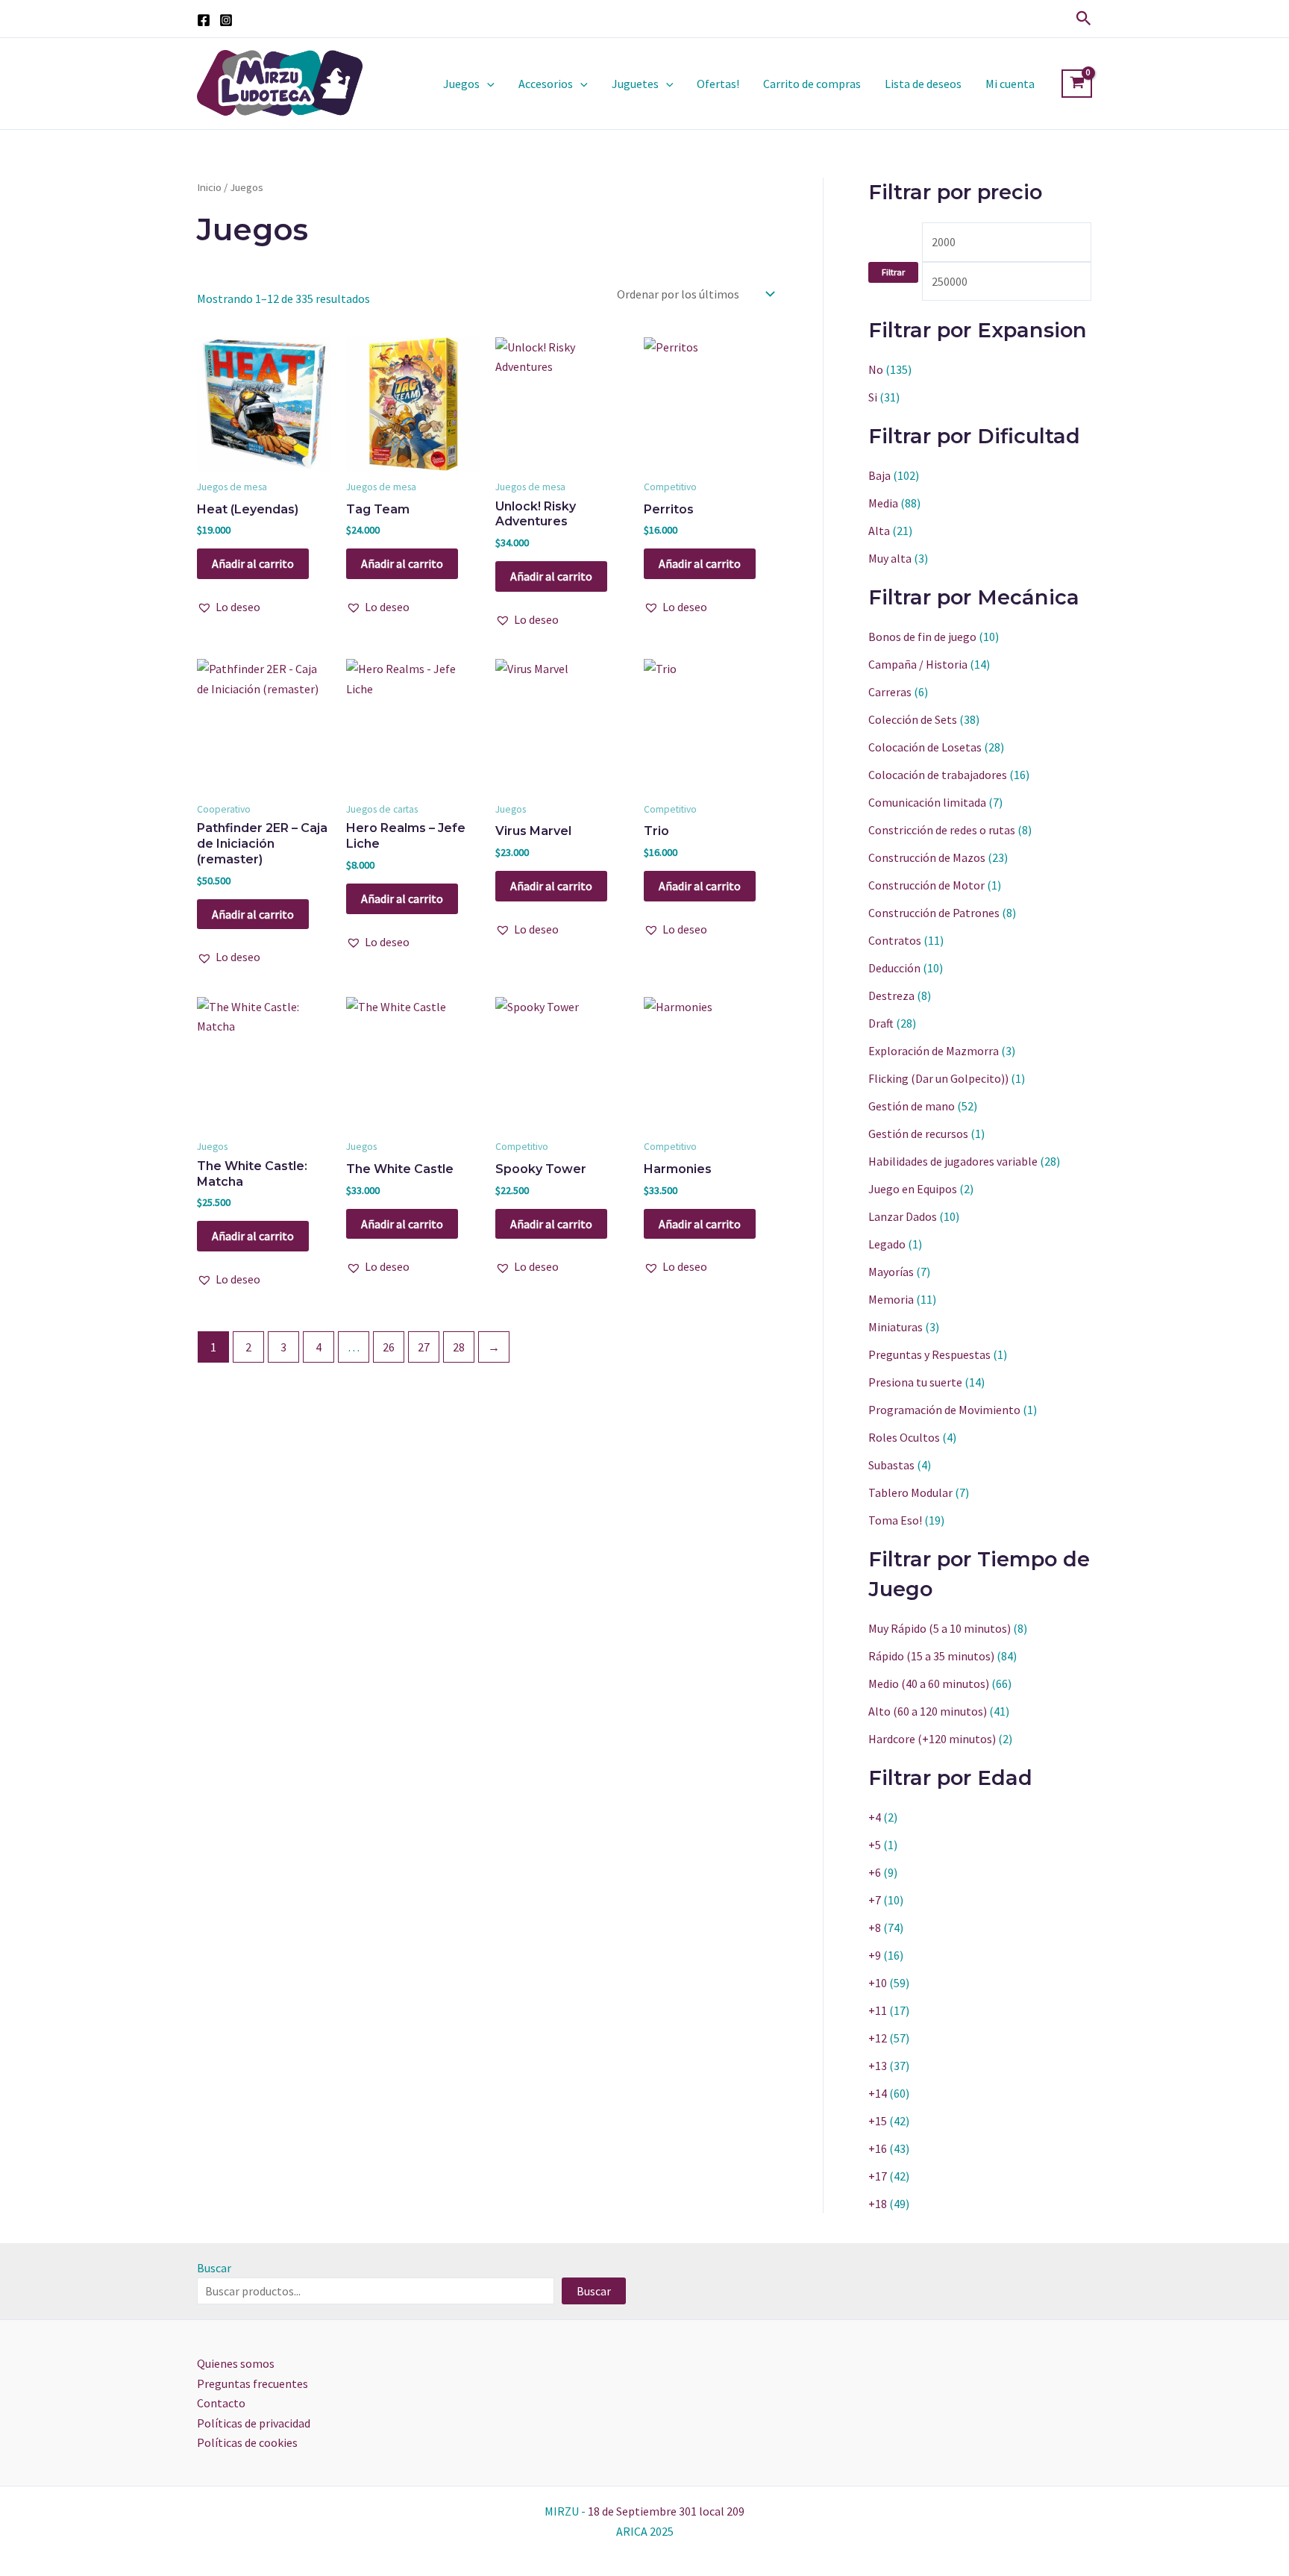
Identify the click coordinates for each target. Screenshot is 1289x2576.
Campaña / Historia (918, 664)
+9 (875, 1955)
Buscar (214, 2268)
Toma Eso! (895, 1520)
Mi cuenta (1010, 84)
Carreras (890, 692)
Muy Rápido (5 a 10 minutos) (940, 1628)
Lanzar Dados (903, 1216)
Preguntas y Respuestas (929, 1354)
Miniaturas (896, 1327)
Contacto (221, 2403)
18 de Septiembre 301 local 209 (666, 2511)
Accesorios (546, 84)
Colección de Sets (913, 719)
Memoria (891, 1299)
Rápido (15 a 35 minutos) (931, 1656)
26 (389, 1347)
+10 (878, 1983)
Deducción (894, 968)
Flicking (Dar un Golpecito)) (938, 1078)
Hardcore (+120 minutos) (932, 1739)
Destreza (891, 995)
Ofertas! (718, 84)
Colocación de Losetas (925, 747)
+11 (878, 2010)
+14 (878, 2093)
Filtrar (893, 272)
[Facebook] (204, 20)
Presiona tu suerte (915, 1382)
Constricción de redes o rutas (942, 830)
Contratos (895, 940)
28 (459, 1347)
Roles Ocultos (904, 1437)
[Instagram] (226, 20)
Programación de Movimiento (944, 1410)
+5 (875, 1845)
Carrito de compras (812, 84)
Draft (881, 1023)
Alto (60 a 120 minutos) (928, 1711)
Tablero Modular (910, 1492)
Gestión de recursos (918, 1134)
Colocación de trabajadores (938, 775)
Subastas (891, 1465)
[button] (1084, 19)
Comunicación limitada (927, 802)
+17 (878, 2176)
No (876, 369)
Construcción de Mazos (927, 857)
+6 (875, 1872)
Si (873, 397)
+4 (875, 1817)
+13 (878, 2066)
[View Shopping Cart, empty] (1077, 84)
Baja (879, 475)
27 (424, 1347)
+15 (878, 2121)
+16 (878, 2148)
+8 (875, 1928)
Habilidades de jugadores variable (953, 1161)
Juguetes (635, 84)
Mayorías (891, 1272)
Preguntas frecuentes (253, 2383)
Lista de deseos (923, 84)
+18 (878, 2204)
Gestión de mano (912, 1106)
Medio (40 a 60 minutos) (929, 1684)
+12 (878, 2038)
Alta (879, 531)
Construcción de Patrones (934, 913)
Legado (887, 1244)
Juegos (461, 84)
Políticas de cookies (247, 2442)
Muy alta (890, 558)
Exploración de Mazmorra (934, 1051)
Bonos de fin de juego (922, 637)
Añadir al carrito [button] (253, 563)
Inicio (209, 187)
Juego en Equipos (913, 1189)
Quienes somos (236, 2363)
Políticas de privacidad (254, 2423)
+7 (875, 1900)
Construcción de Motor (926, 885)
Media (883, 503)
